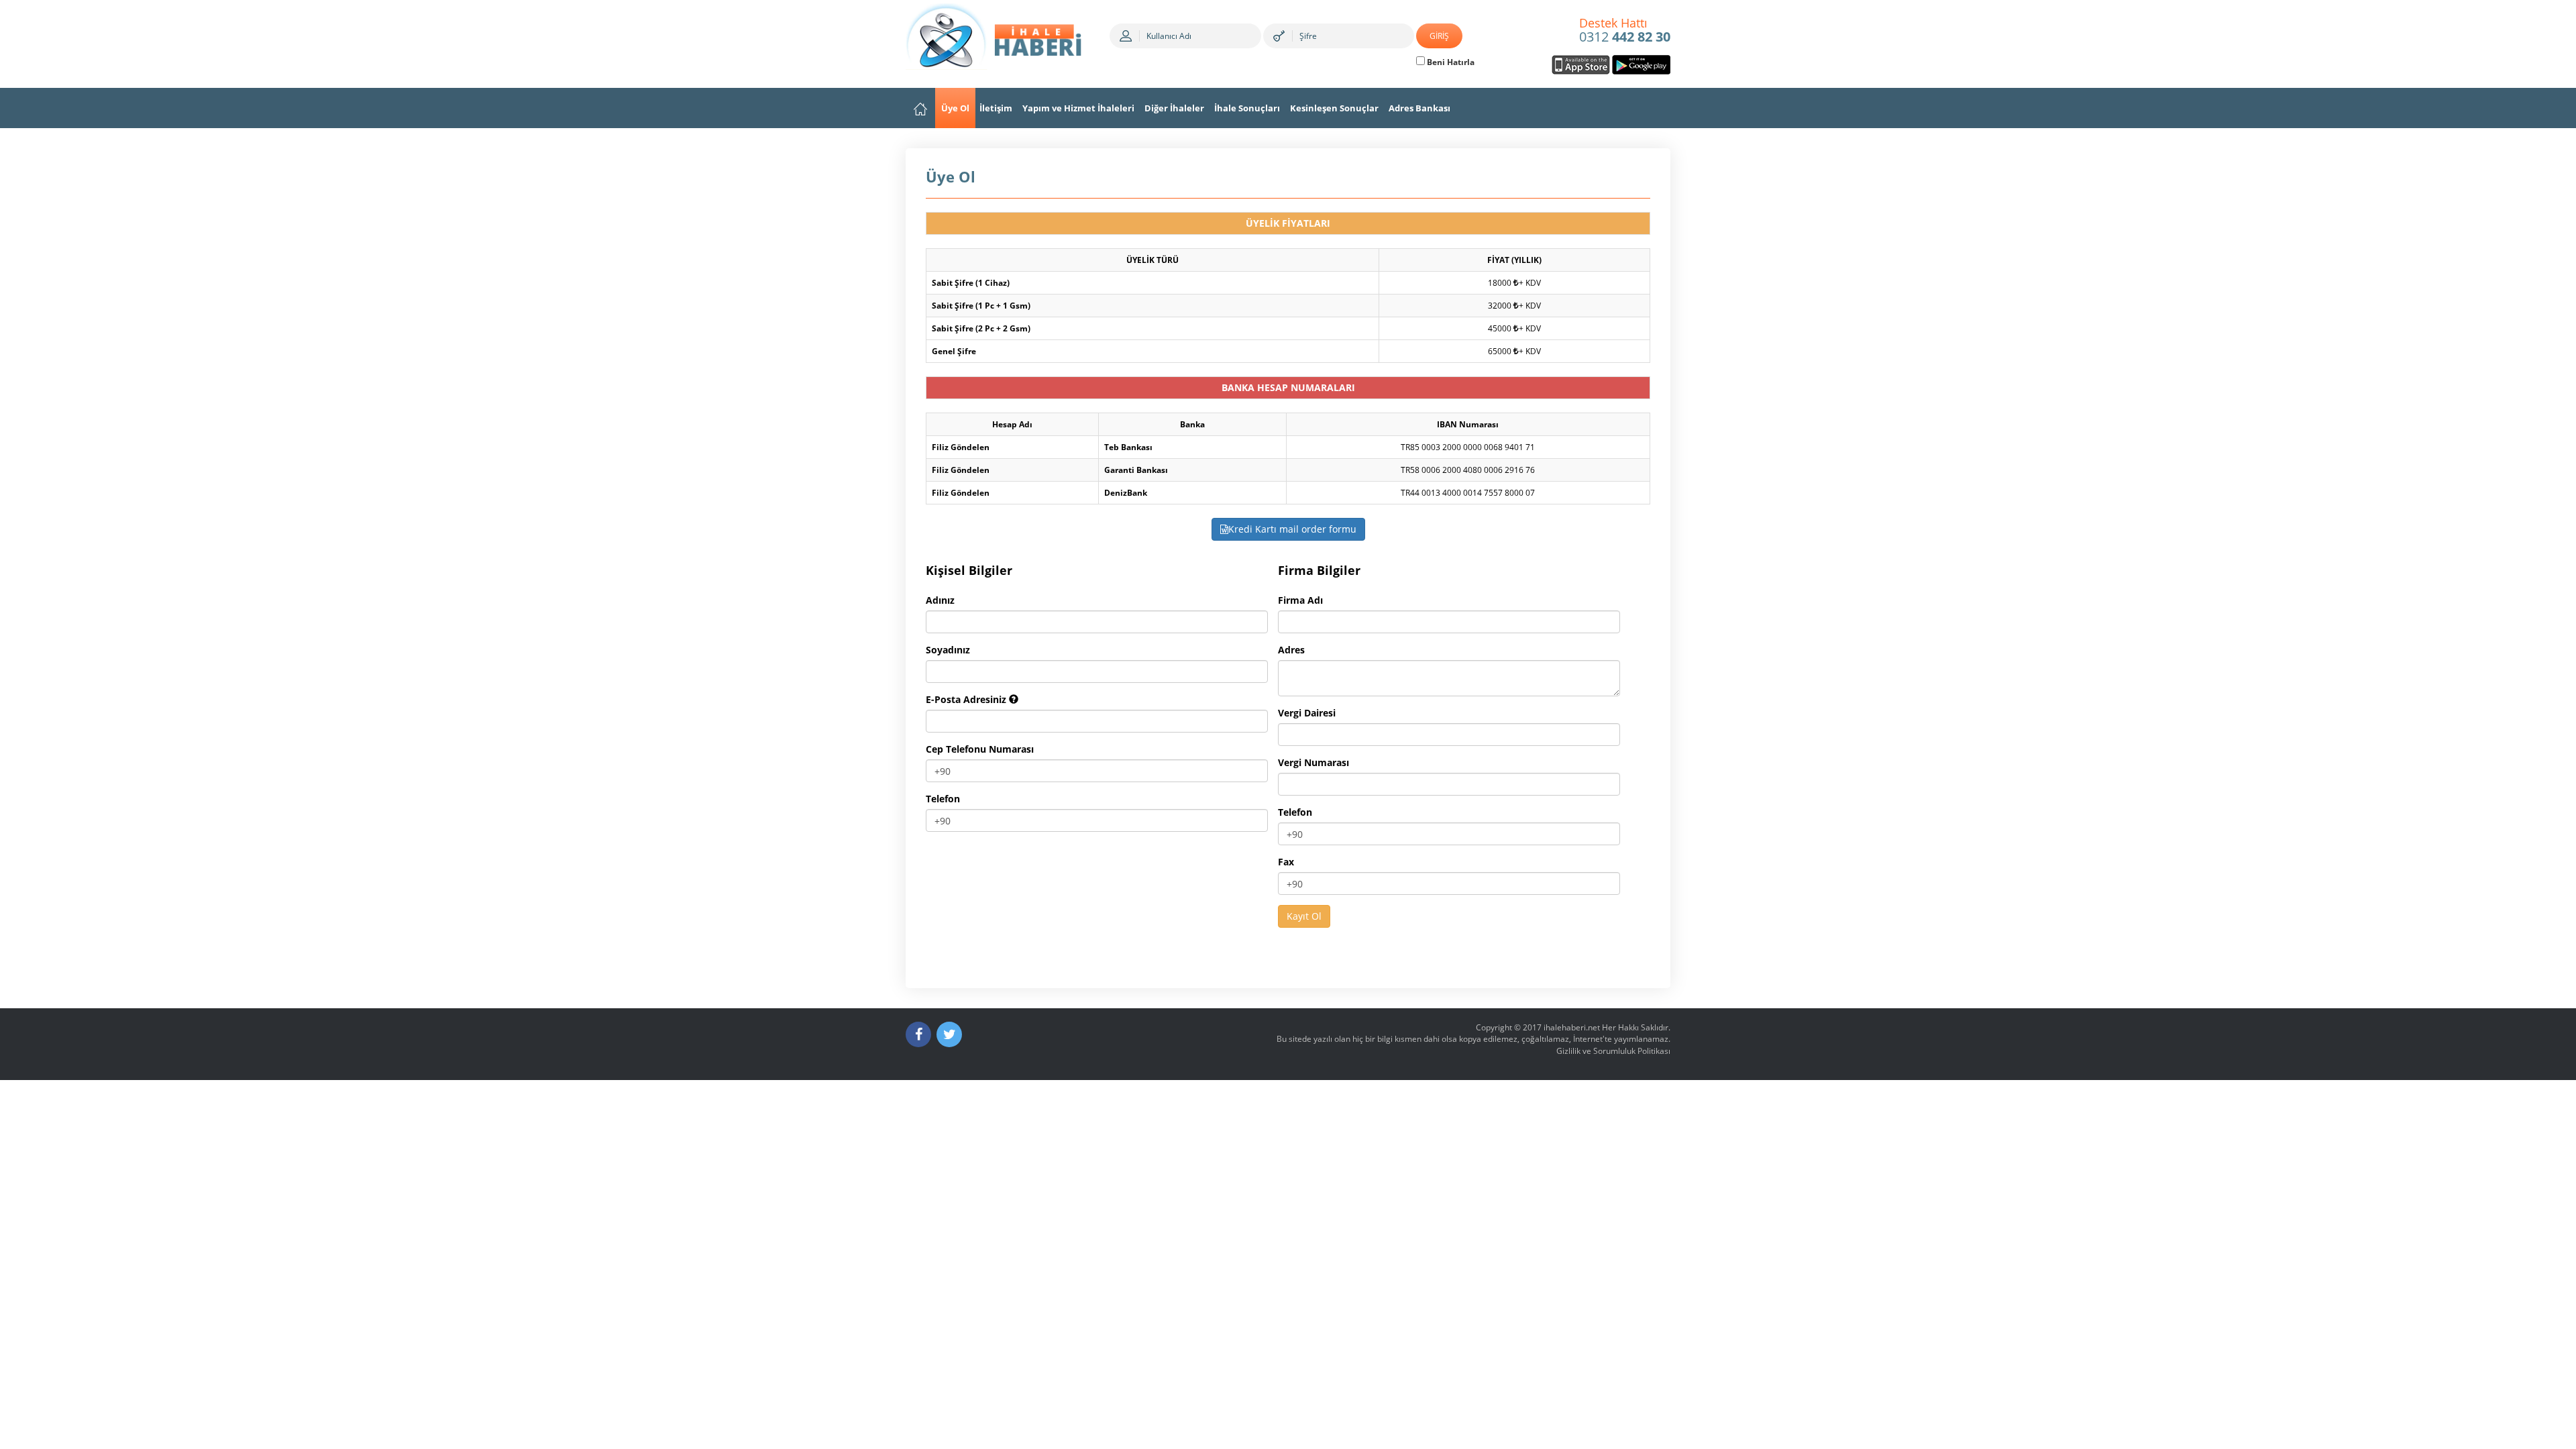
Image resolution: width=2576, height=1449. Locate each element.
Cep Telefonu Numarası (980, 749)
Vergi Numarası (1313, 762)
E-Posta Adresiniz (967, 699)
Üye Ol (955, 108)
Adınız (940, 600)
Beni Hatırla (1450, 62)
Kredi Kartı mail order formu (1292, 529)
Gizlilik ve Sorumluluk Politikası (1613, 1051)
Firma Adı (1300, 600)
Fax (1286, 862)
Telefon (943, 799)
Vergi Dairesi (1307, 713)
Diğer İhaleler (1174, 108)
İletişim (996, 108)
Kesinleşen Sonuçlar (1334, 108)
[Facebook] (918, 1034)
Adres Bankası (1419, 108)
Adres (1291, 650)
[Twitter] (949, 1034)
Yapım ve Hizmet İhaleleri (1078, 108)
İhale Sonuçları (1247, 108)
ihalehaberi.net (1572, 1027)
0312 (1625, 31)
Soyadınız (948, 650)
